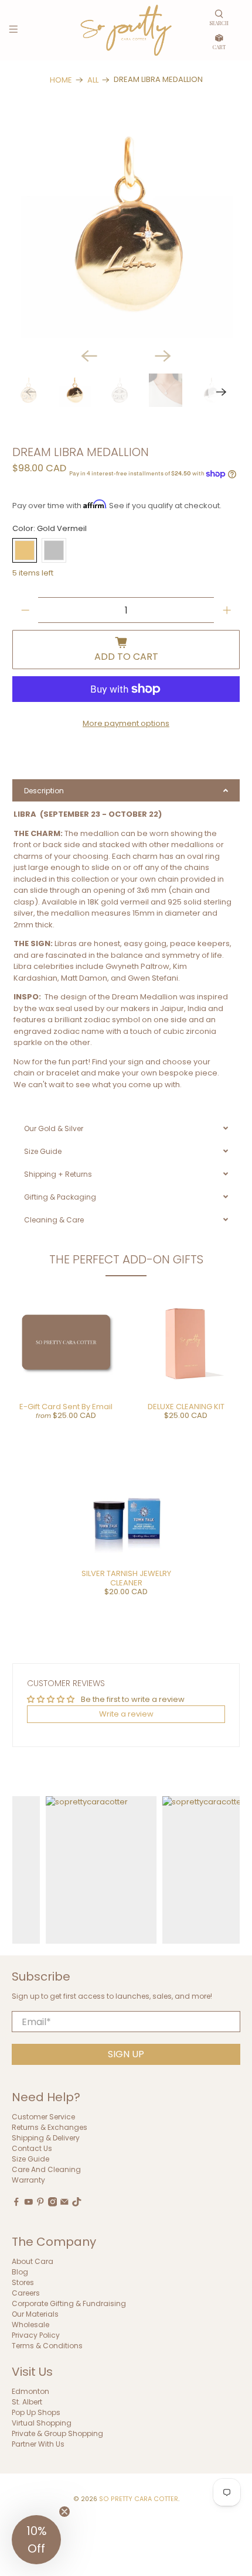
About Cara (33, 2261)
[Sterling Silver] (54, 550)
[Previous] (89, 356)
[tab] (126, 790)
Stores (23, 2282)
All (93, 80)
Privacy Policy (36, 2335)
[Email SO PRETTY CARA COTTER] (64, 2204)
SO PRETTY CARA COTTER (139, 2499)
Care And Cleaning (46, 2169)
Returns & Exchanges (50, 2127)
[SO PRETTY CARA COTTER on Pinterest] (40, 2204)
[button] (36, 2540)
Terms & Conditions (47, 2346)
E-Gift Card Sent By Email (66, 1407)
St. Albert (27, 2402)
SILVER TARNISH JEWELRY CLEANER (126, 1578)
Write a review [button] (126, 1714)
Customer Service (43, 2117)
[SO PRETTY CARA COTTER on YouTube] (29, 2204)
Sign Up (126, 2054)
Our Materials (35, 2314)
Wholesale (30, 2325)
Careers (26, 2293)
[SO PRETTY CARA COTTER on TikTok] (77, 2204)
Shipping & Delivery (46, 2138)
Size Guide (30, 2159)
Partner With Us (38, 2444)
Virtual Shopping (42, 2423)
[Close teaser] (64, 2512)
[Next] (163, 356)
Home (61, 80)
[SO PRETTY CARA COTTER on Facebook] (16, 2204)
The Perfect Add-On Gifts (126, 1259)
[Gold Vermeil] (25, 550)
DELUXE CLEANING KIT (186, 1407)
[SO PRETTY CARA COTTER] (126, 30)
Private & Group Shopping (57, 2433)
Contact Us (32, 2148)
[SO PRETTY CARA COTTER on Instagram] (53, 2204)
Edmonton (30, 2391)
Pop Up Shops (36, 2412)
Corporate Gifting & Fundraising (69, 2303)
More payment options (126, 723)
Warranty (28, 2180)
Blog (20, 2272)
